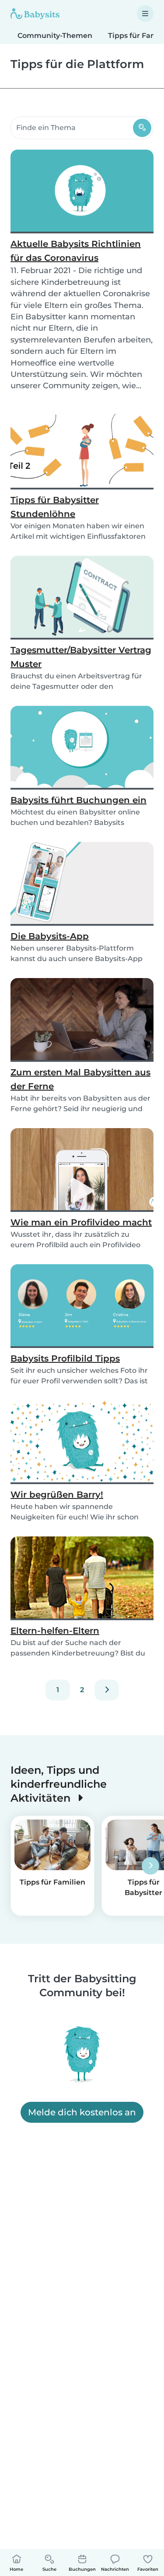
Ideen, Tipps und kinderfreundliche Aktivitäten (59, 1784)
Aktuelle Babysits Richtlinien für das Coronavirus (76, 251)
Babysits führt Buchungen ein (79, 800)
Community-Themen (55, 36)
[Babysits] (35, 14)
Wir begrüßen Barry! (57, 1495)
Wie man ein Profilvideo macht (81, 1222)
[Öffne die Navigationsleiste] (145, 14)
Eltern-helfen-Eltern (55, 1631)
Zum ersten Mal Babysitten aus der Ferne (80, 1079)
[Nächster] (107, 1690)
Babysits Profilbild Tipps (65, 1358)
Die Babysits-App (50, 936)
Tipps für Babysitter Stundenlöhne (55, 507)
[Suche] (142, 128)
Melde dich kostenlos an (82, 2112)
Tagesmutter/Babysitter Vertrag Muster (81, 657)
